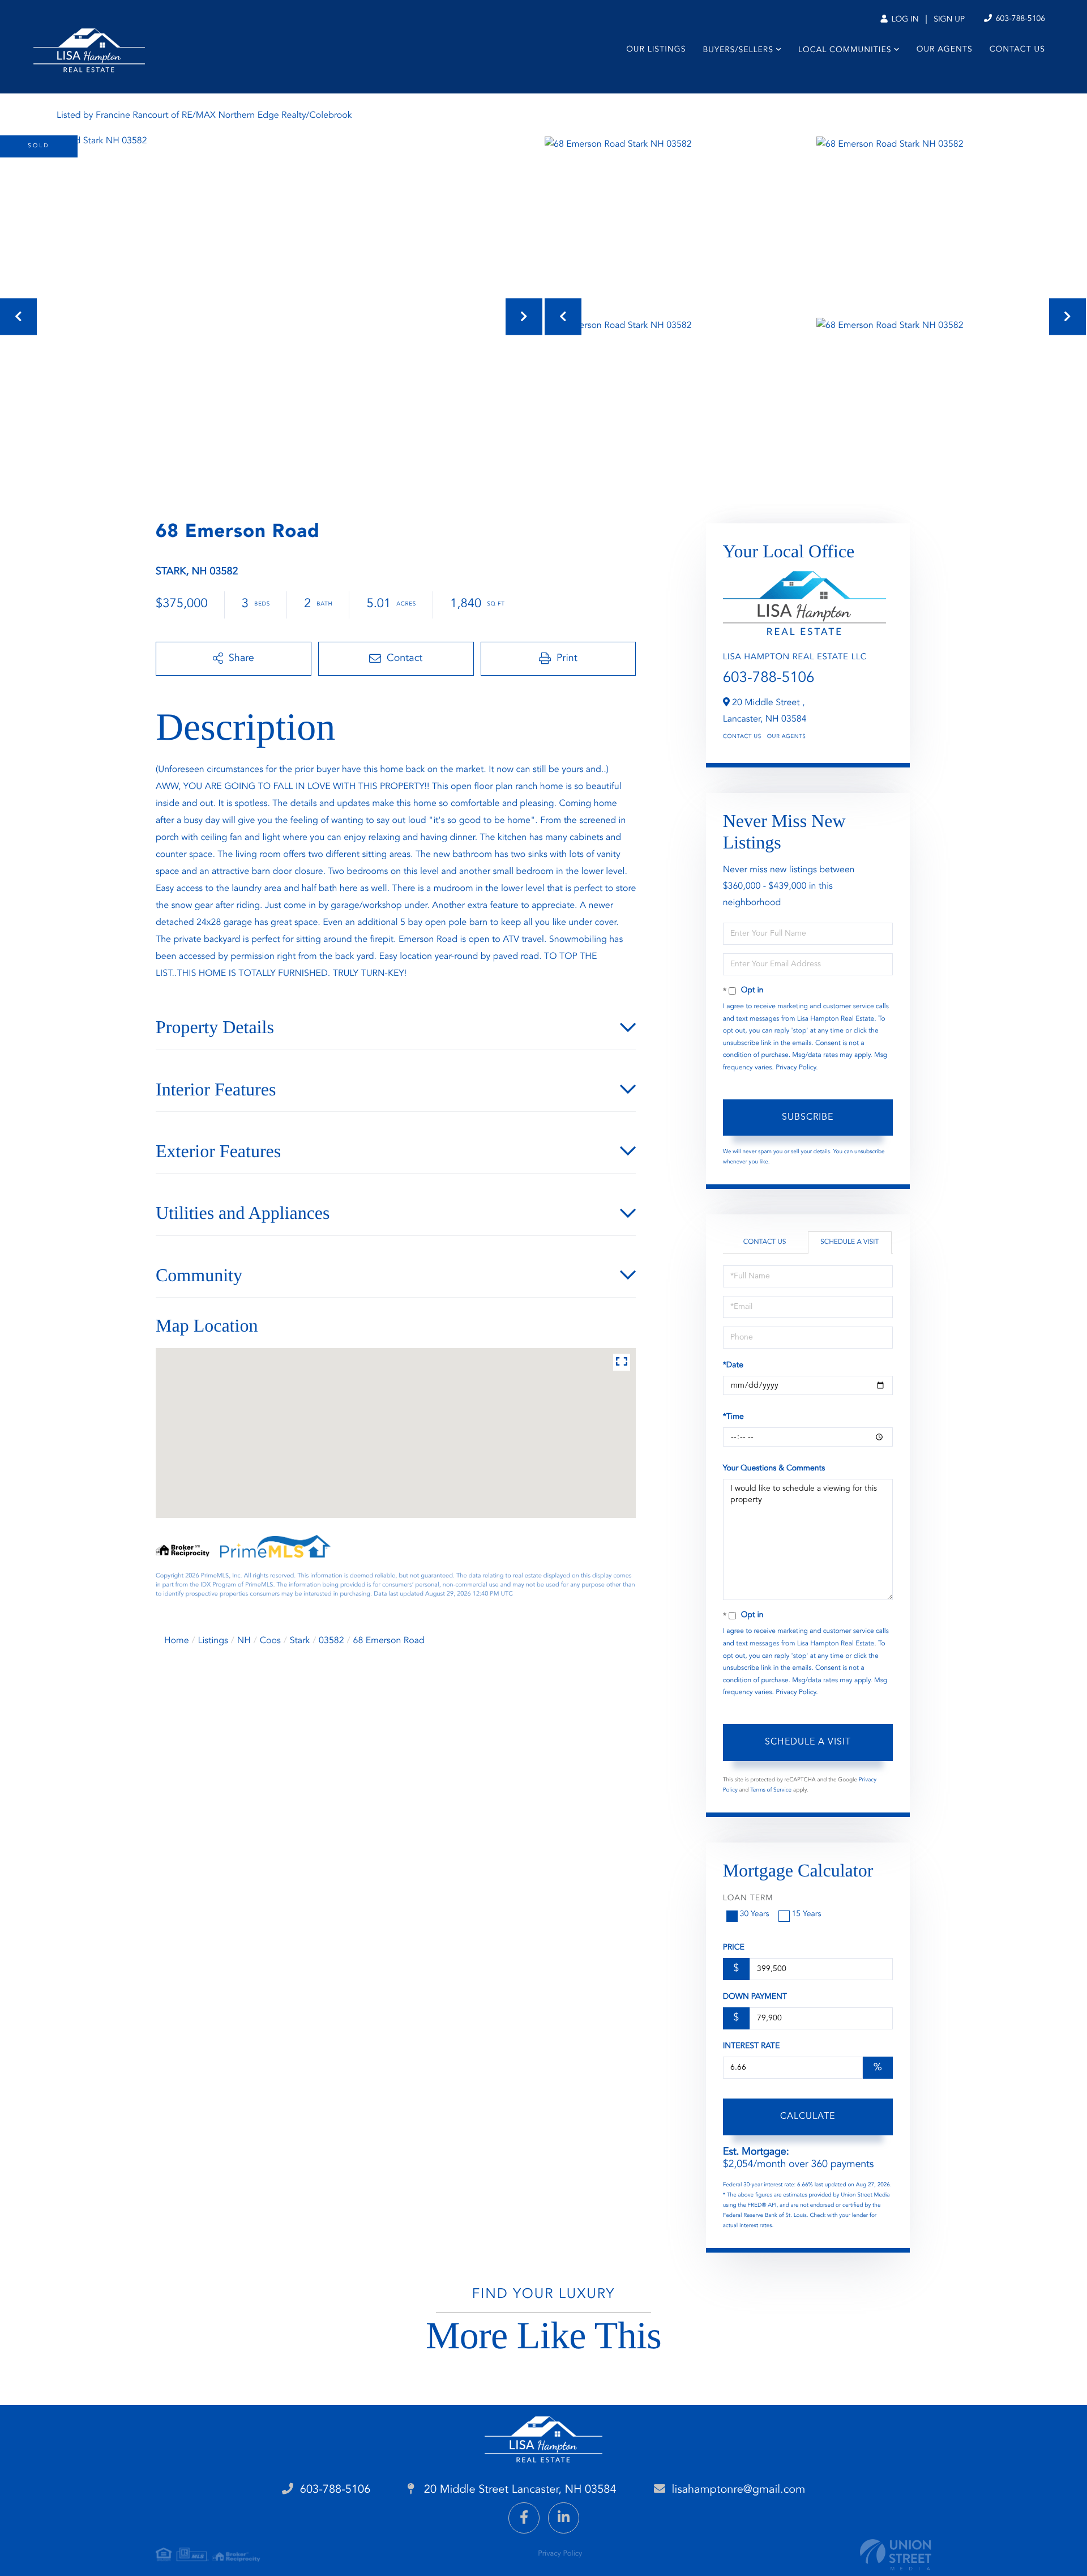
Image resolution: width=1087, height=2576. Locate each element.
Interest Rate (752, 2046)
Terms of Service (771, 1790)
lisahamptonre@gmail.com (739, 2490)
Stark (300, 1641)
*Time (733, 1417)
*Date (733, 1366)
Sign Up (949, 20)
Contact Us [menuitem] (1017, 50)
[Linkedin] (564, 2518)
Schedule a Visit (850, 1242)
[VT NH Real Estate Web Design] (896, 2555)
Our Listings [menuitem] (656, 50)
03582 (331, 1641)
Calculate (808, 2117)
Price (734, 1948)
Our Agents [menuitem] (945, 50)
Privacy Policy (796, 1068)
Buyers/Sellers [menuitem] (738, 50)
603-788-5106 (1019, 19)
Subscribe (808, 1118)
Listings (213, 1641)
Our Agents (787, 737)
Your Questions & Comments (774, 1469)
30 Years (755, 1914)
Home (177, 1641)
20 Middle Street (518, 2490)
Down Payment (755, 1997)
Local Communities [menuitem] (845, 50)
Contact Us (742, 737)
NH (244, 1641)
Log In (904, 20)
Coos (270, 1641)
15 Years (807, 1914)
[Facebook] (524, 2518)
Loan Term (748, 1899)
